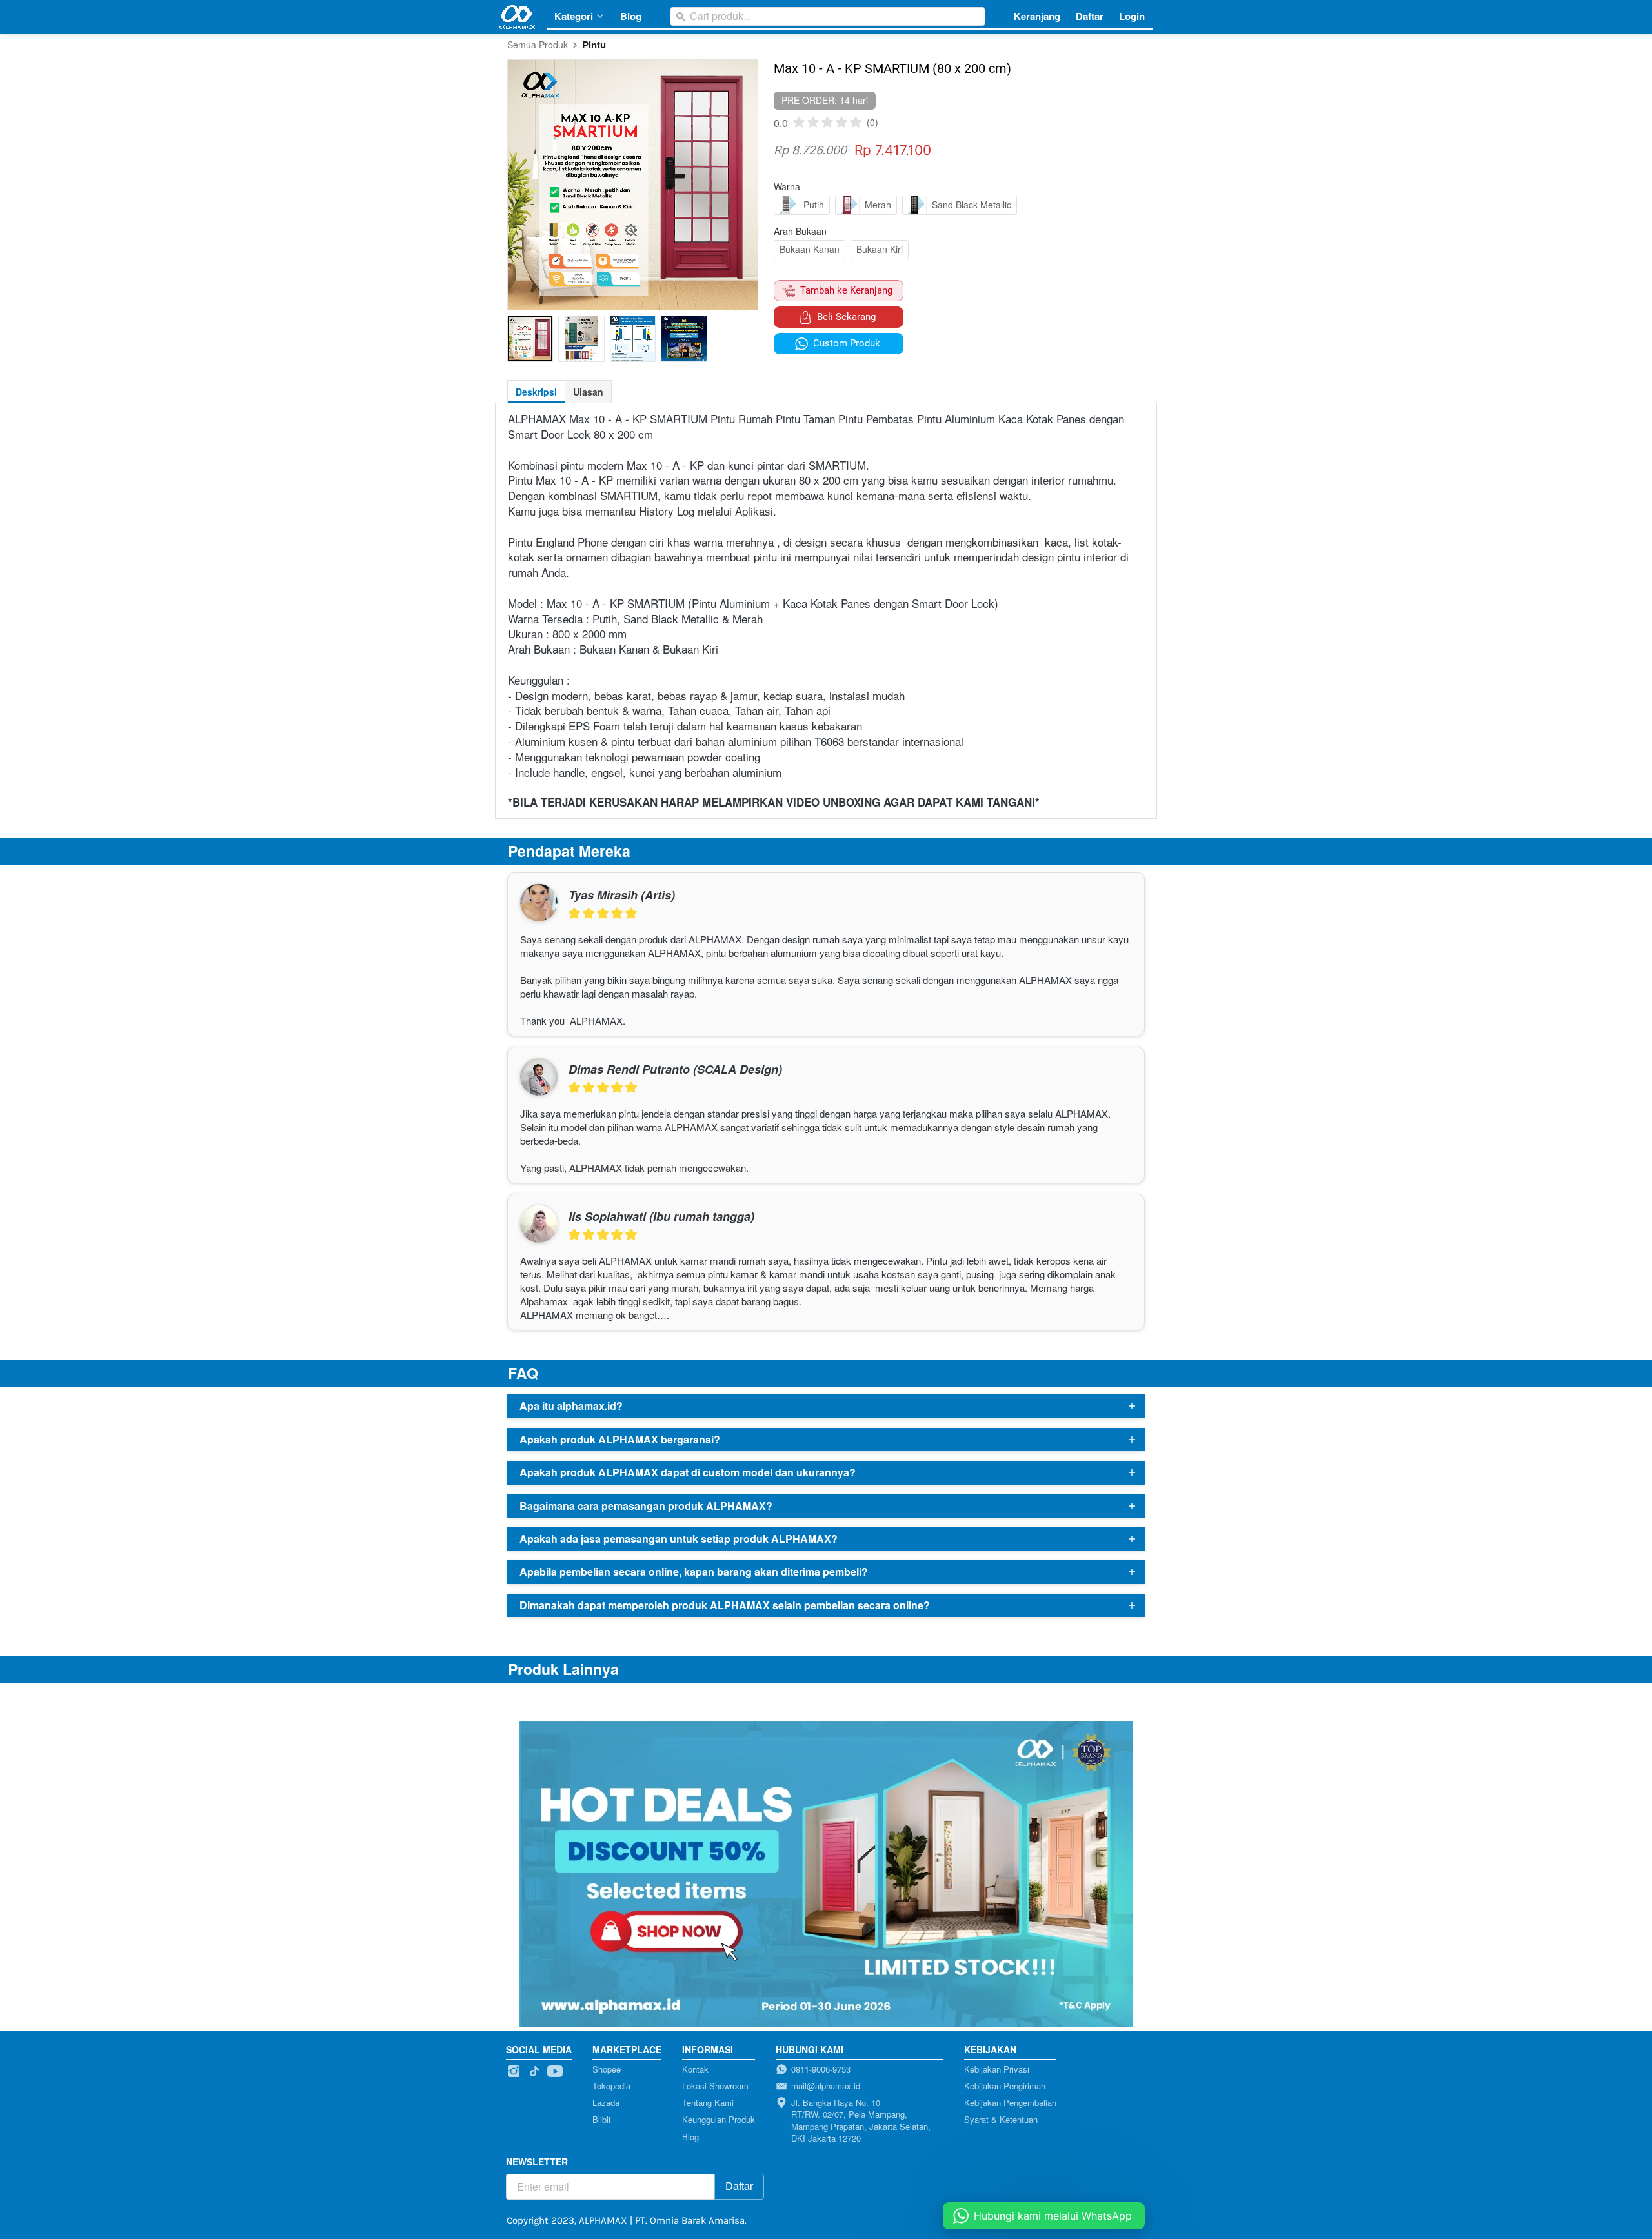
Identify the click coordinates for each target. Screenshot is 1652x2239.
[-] (514, 2072)
